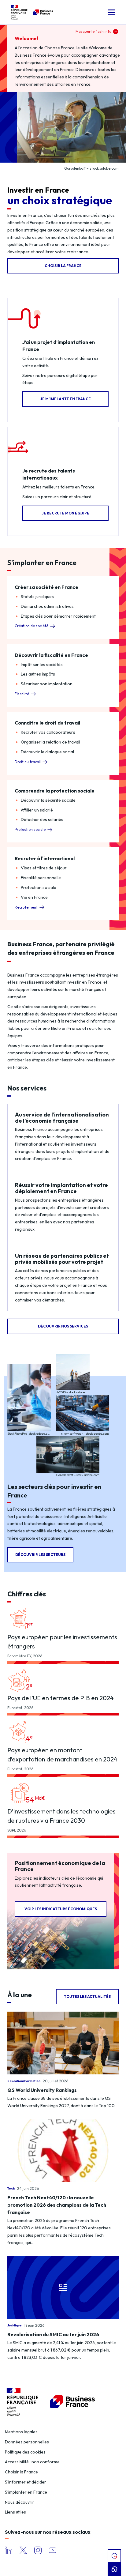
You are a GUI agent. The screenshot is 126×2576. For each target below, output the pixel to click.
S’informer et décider (26, 2482)
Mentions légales (21, 2432)
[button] (111, 12)
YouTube (53, 2550)
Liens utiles (15, 2512)
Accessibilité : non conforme (32, 2462)
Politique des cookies (25, 2452)
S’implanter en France (26, 2492)
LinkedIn (9, 2550)
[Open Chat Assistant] (114, 2569)
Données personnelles (27, 2442)
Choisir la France (21, 2472)
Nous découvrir (20, 2502)
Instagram (38, 2550)
